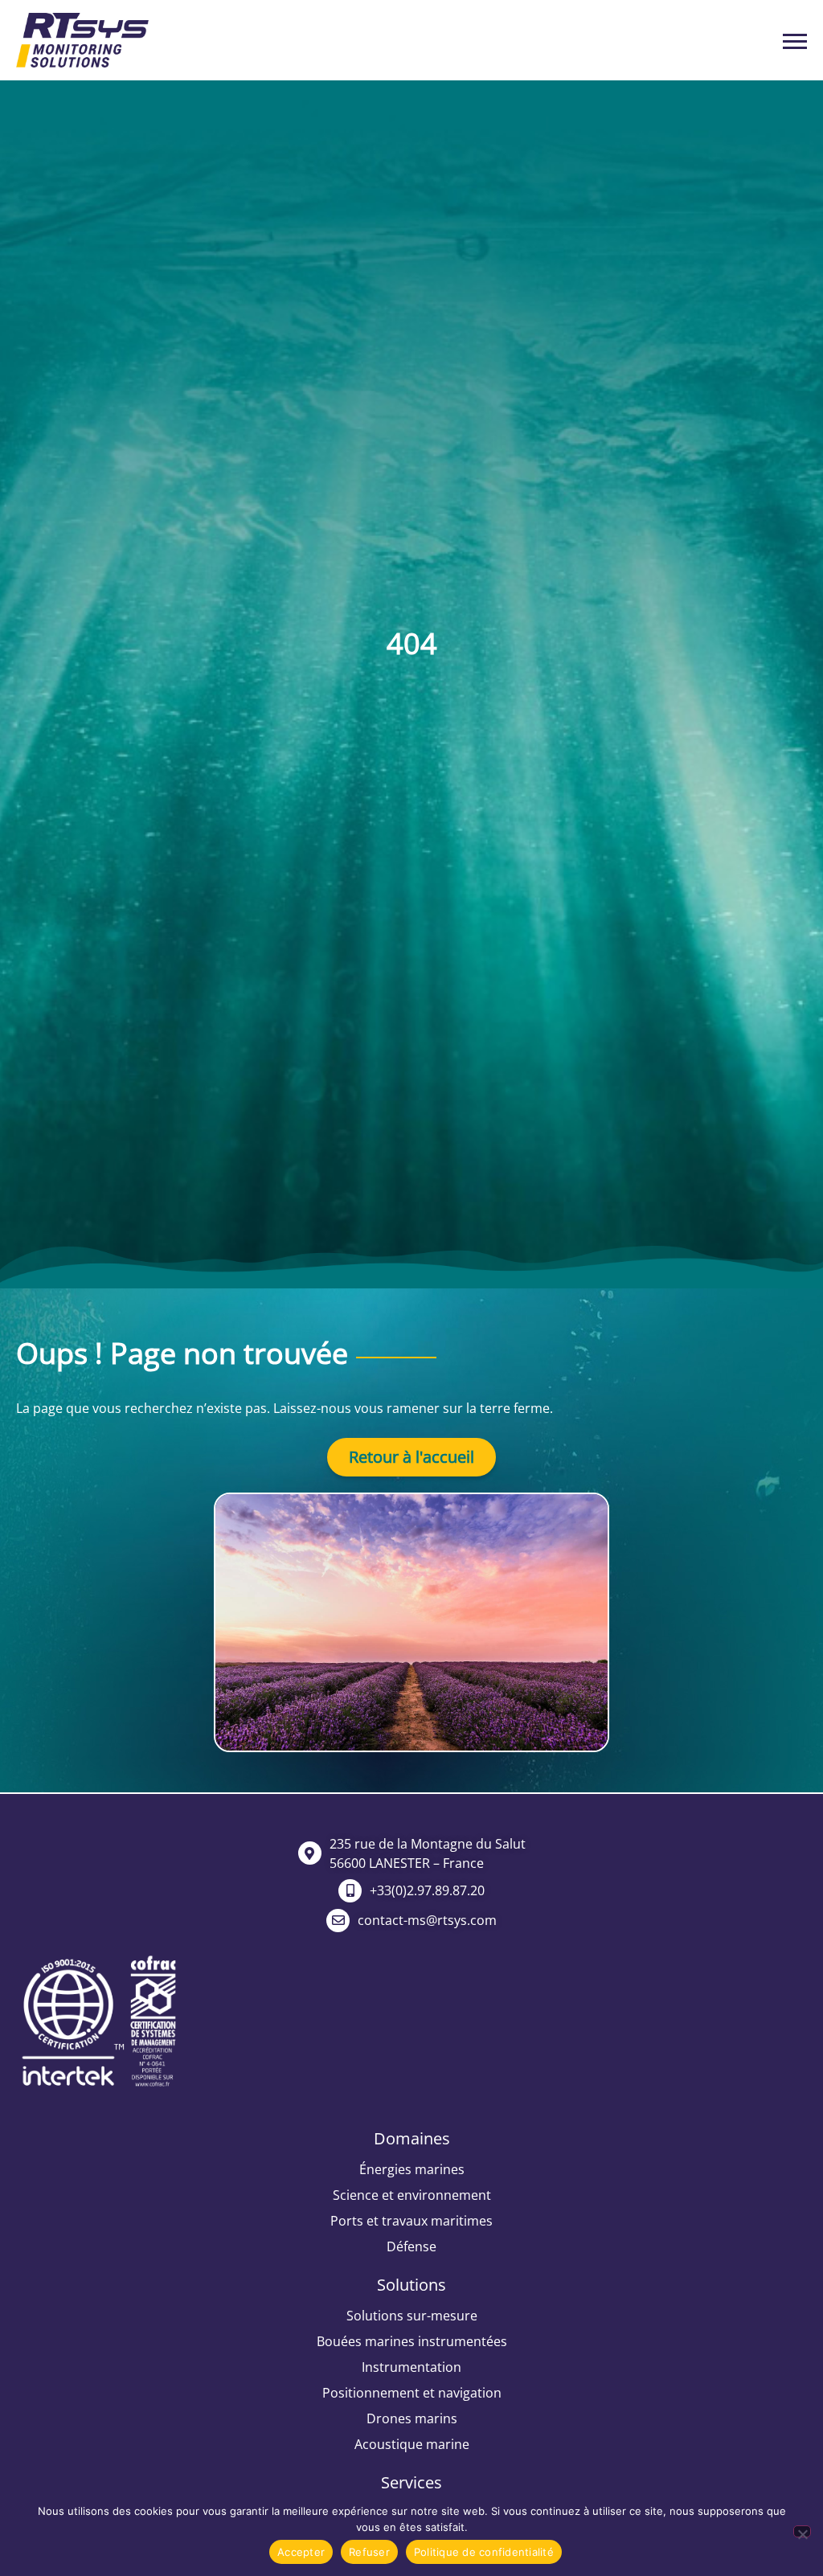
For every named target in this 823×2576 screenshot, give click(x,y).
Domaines (412, 2138)
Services (411, 2482)
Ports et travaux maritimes (411, 2221)
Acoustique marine (412, 2444)
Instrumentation (411, 2367)
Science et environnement (412, 2195)
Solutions (411, 2285)
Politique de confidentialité (484, 2552)
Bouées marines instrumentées (412, 2341)
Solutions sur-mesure (412, 2316)
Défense (411, 2246)
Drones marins (412, 2418)
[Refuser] (802, 2531)
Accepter (301, 2552)
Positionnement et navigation (412, 2393)
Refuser (369, 2552)
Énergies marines (412, 2169)
